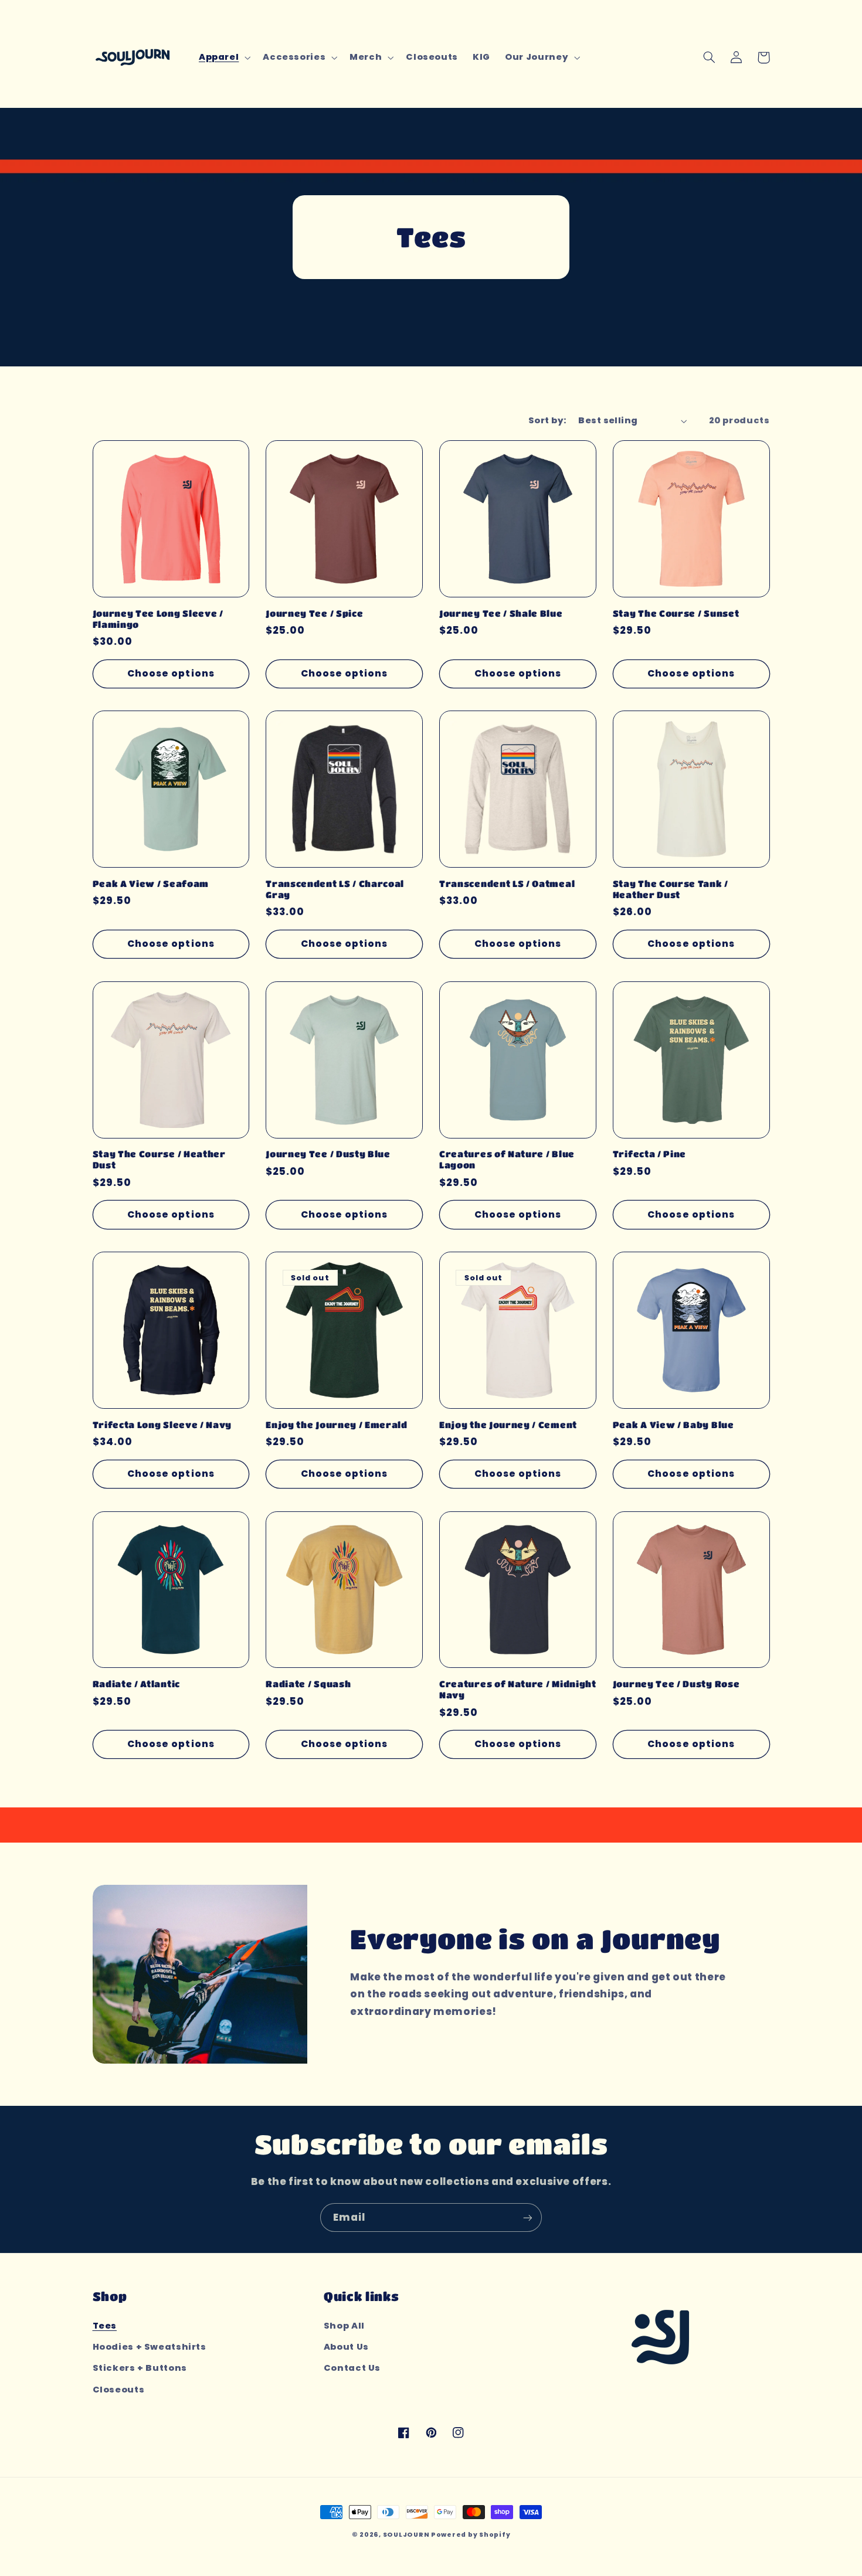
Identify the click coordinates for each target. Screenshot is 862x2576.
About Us (346, 2347)
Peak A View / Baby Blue (673, 1425)
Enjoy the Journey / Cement (508, 1425)
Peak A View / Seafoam (151, 883)
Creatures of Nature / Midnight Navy (518, 1689)
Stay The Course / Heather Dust (159, 1159)
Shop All (344, 2326)
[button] (223, 57)
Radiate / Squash (308, 1684)
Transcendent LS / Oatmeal (507, 883)
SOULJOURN (406, 2535)
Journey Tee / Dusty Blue (328, 1154)
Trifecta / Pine (649, 1154)
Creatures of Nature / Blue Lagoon (507, 1159)
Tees (105, 2326)
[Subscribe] (528, 2218)
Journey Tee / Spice (314, 613)
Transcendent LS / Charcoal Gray (335, 889)
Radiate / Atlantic (136, 1684)
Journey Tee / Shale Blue (501, 613)
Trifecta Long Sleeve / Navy (162, 1425)
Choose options (171, 673)
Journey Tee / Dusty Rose (676, 1684)
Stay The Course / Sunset (676, 613)
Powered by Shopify (471, 2535)
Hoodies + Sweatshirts (150, 2347)
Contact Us (352, 2368)
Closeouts (119, 2390)
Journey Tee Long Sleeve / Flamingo (158, 619)
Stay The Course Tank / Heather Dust (671, 889)
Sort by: (547, 420)
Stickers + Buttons (140, 2368)
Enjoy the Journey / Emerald (337, 1425)
